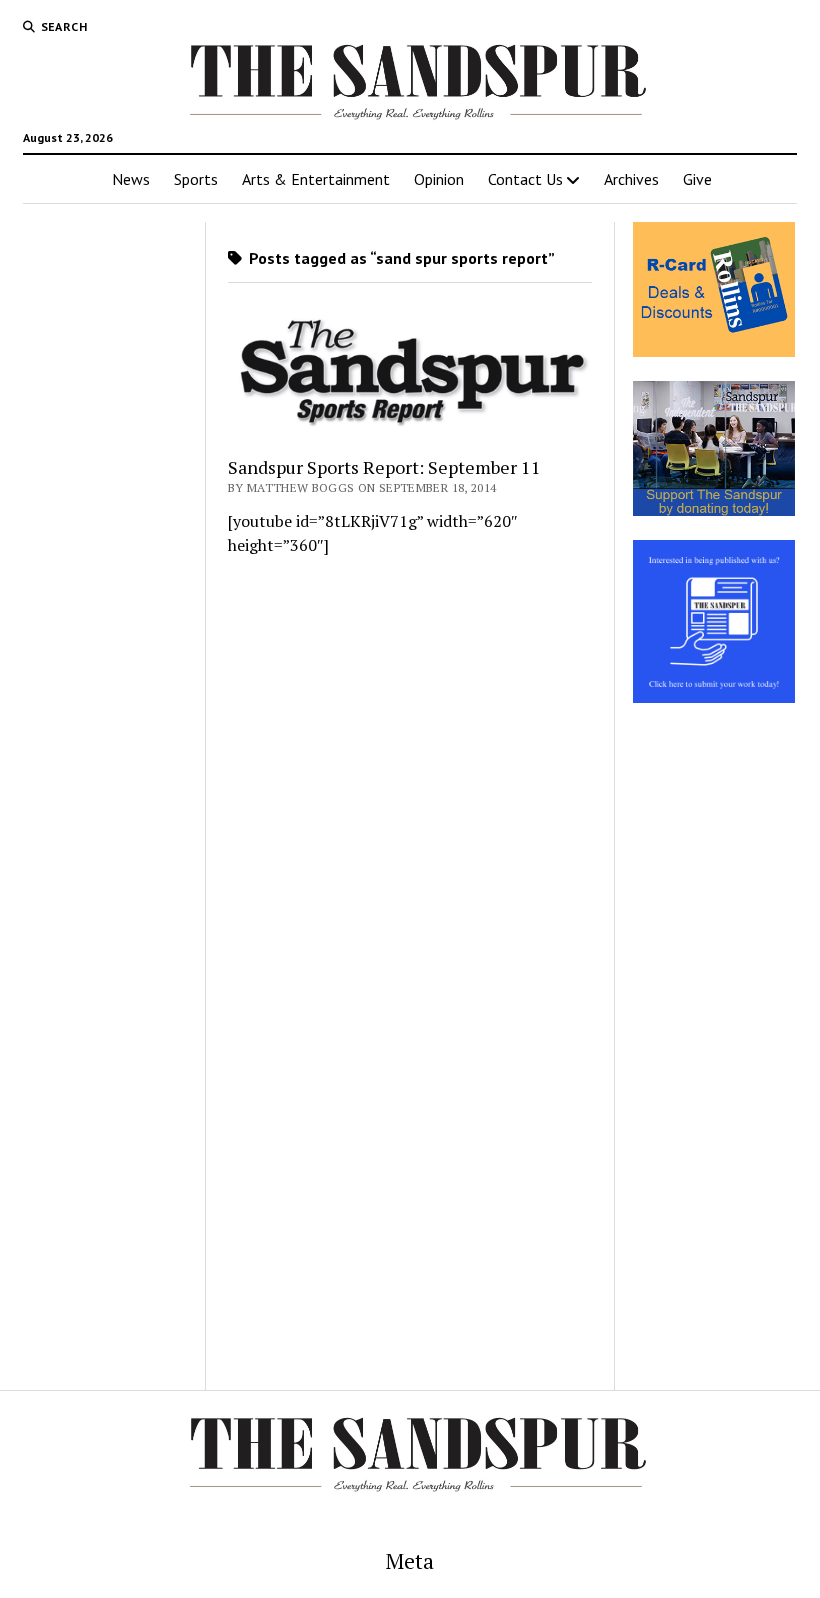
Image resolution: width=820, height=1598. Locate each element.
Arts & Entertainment (316, 179)
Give (697, 179)
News (131, 179)
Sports (196, 179)
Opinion (439, 179)
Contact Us (525, 179)
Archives (631, 179)
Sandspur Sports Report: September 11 (384, 467)
